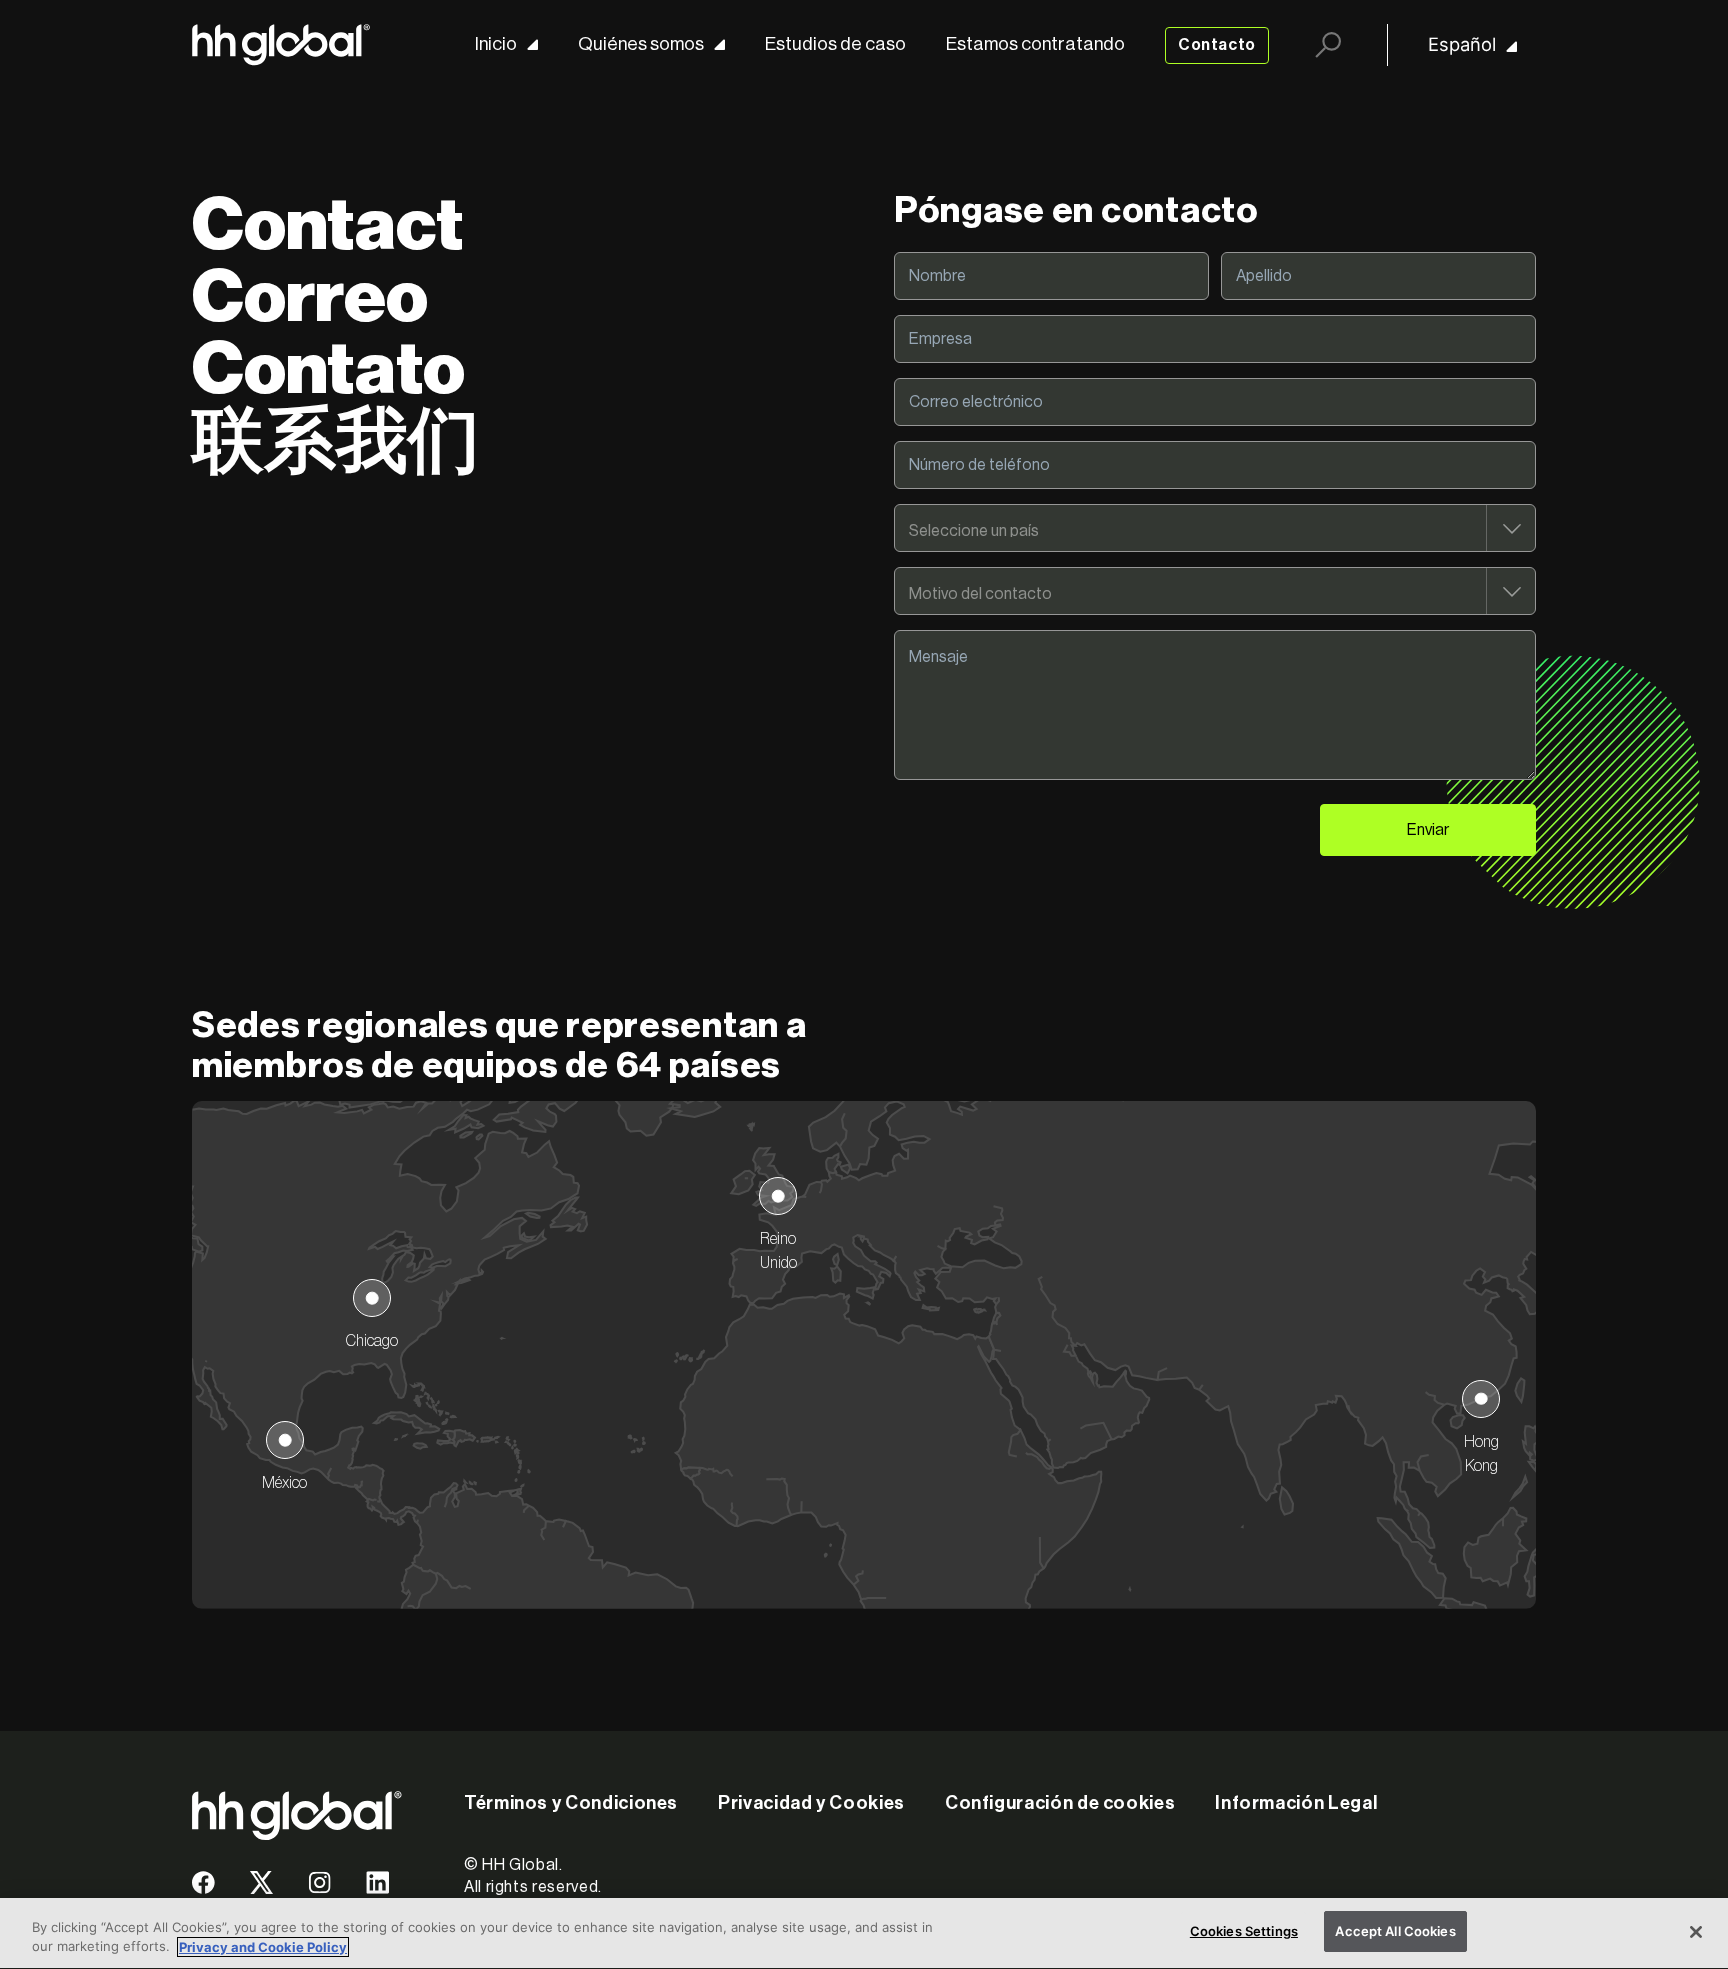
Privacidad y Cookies (811, 1803)
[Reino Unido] (778, 1196)
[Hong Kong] (1481, 1399)
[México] (285, 1440)
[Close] (1696, 1932)
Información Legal (1296, 1803)
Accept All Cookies (1395, 1931)
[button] (203, 1890)
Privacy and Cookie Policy (263, 1947)
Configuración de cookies (1060, 1803)
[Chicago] (372, 1298)
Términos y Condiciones (571, 1803)
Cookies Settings (1244, 1931)
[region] (864, 1933)
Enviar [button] (1428, 830)
